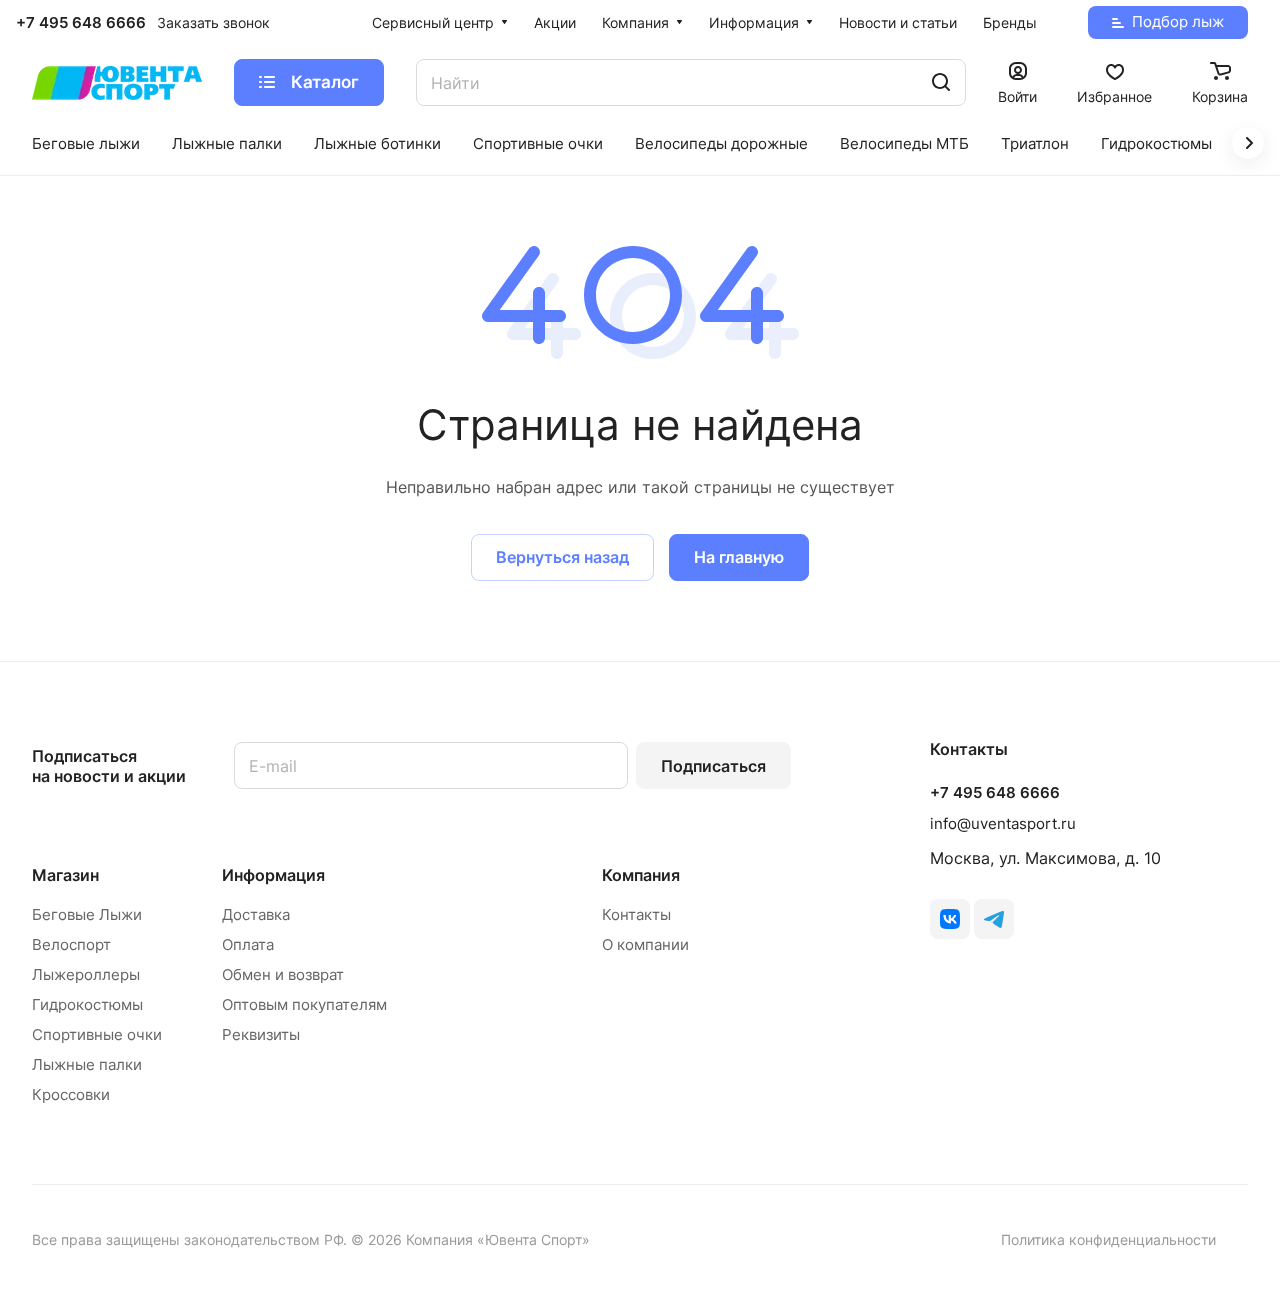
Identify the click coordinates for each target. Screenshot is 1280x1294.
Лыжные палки (87, 1064)
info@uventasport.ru (1003, 823)
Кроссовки (71, 1094)
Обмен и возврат (283, 974)
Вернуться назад (562, 557)
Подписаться (713, 766)
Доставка (256, 914)
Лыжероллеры (86, 974)
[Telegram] (994, 919)
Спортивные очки (97, 1034)
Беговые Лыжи (87, 914)
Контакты (636, 914)
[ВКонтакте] (950, 919)
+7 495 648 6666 (81, 23)
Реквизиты (261, 1034)
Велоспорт (71, 944)
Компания (641, 875)
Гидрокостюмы (87, 1004)
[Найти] (941, 82)
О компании (645, 944)
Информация (273, 875)
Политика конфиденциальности (1108, 1239)
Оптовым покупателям (304, 1004)
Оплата (248, 944)
